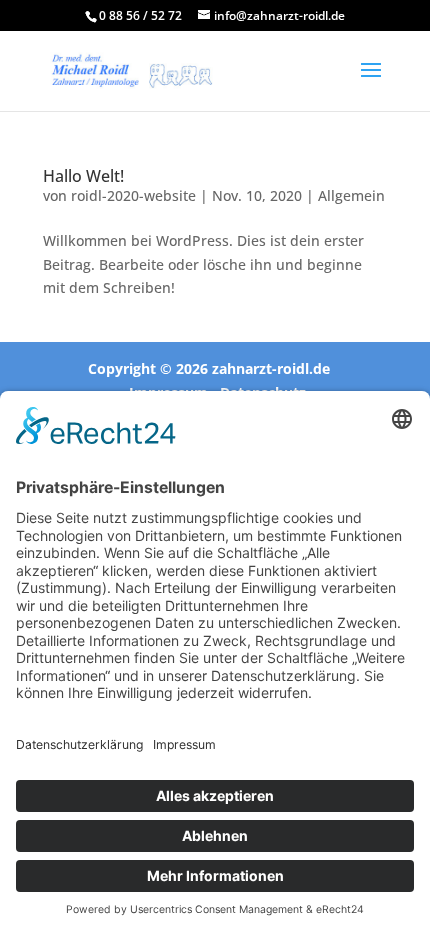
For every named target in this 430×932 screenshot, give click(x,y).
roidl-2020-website (133, 195)
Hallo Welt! (83, 176)
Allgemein (351, 195)
